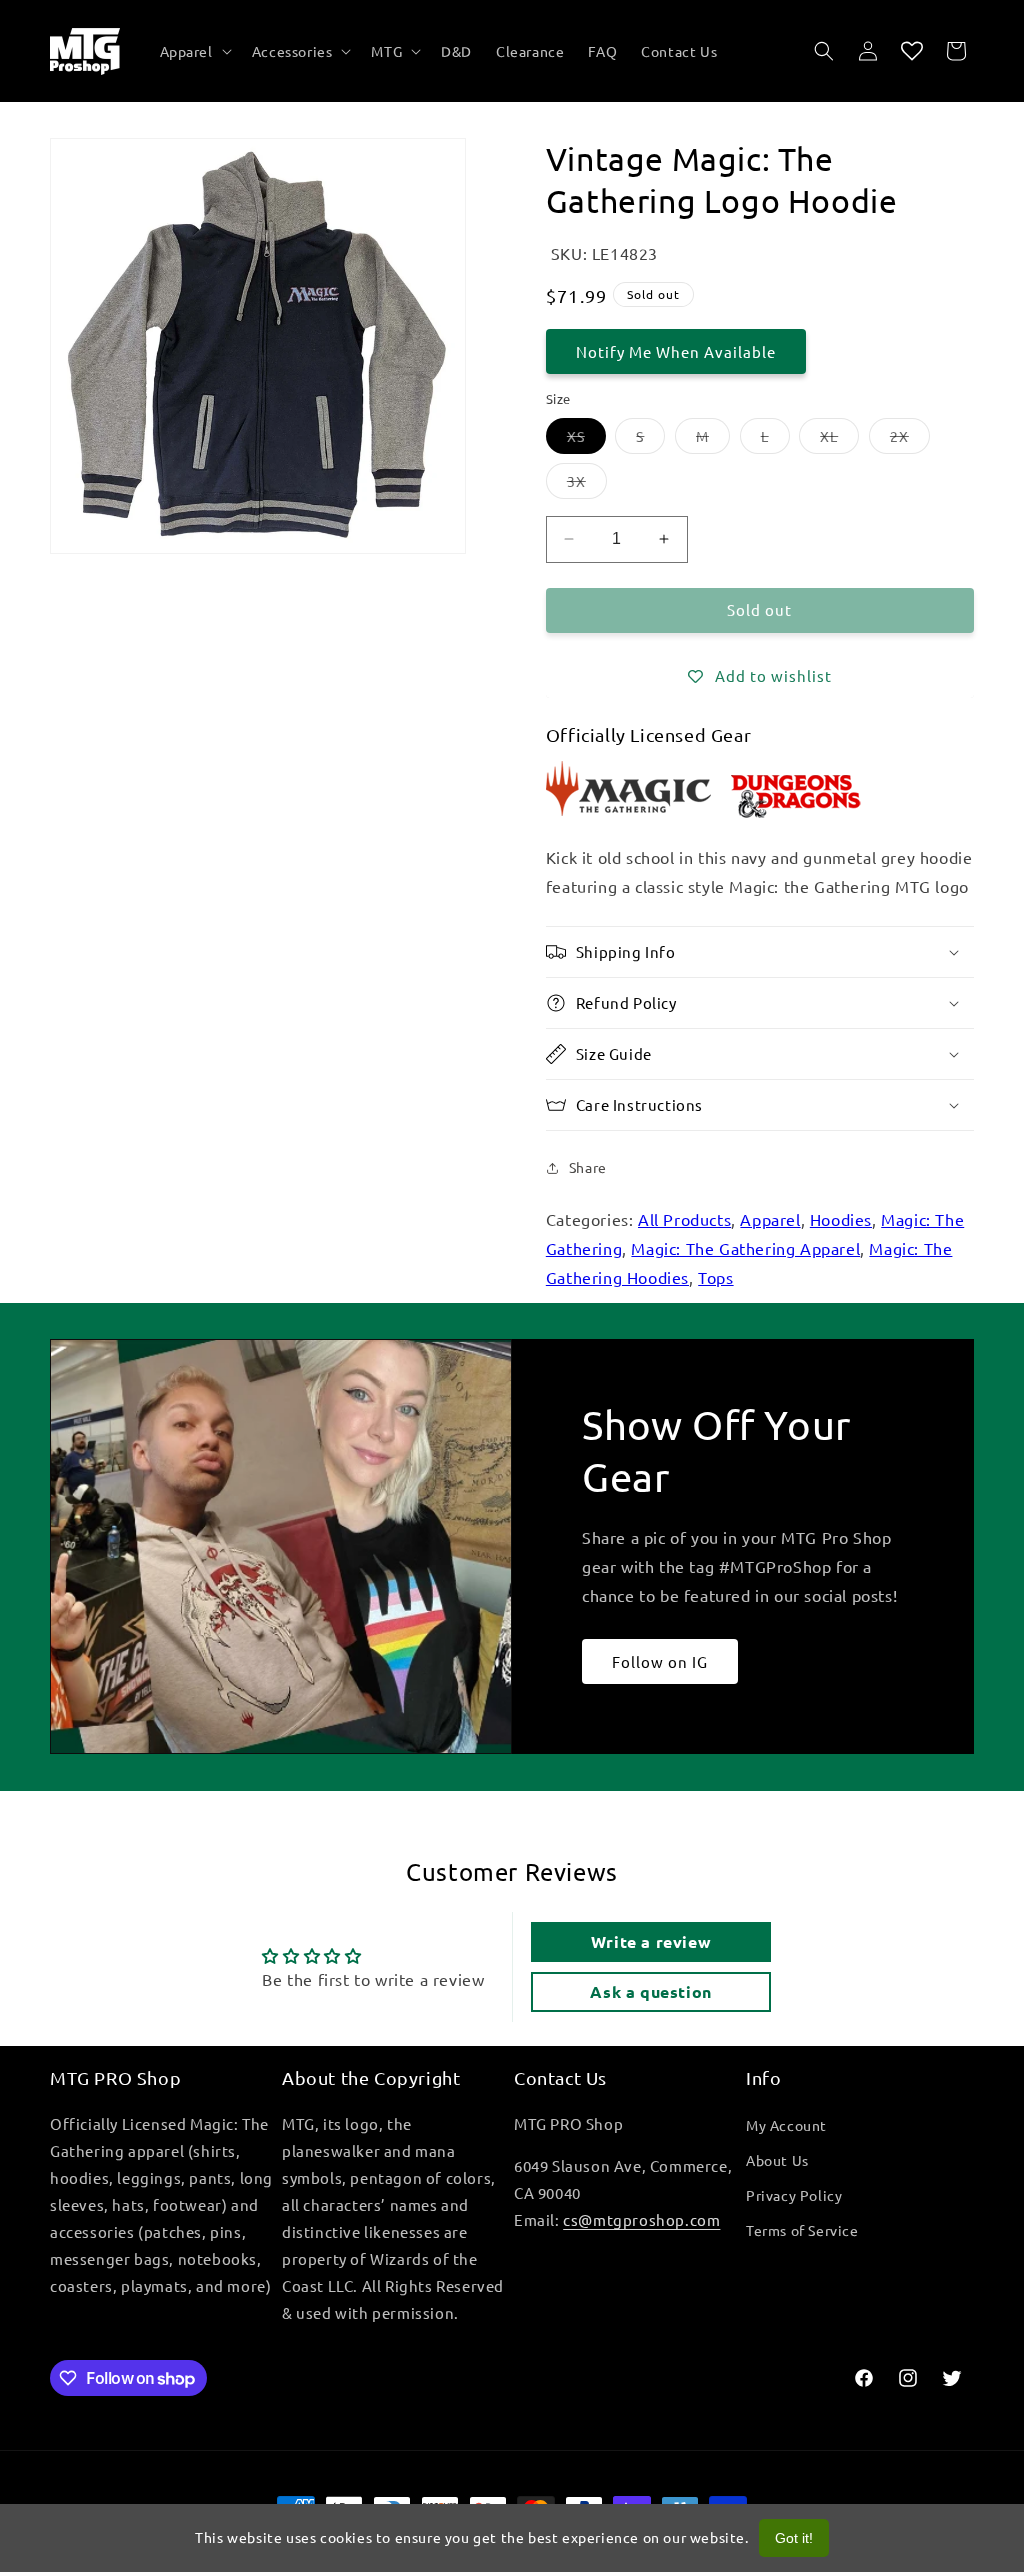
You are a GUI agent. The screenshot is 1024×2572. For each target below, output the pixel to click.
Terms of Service (802, 2230)
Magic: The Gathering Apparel (745, 1248)
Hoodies (841, 1219)
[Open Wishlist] (912, 51)
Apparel (770, 1219)
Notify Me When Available (676, 351)
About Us (777, 2160)
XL (839, 440)
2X (910, 440)
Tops (715, 1277)
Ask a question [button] (650, 1991)
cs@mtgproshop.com (641, 2219)
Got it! (794, 2538)
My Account (786, 2125)
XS (586, 440)
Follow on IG (660, 1661)
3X (587, 485)
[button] (194, 51)
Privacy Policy (794, 2195)
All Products (684, 1219)
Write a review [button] (651, 1941)
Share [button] (588, 1167)
